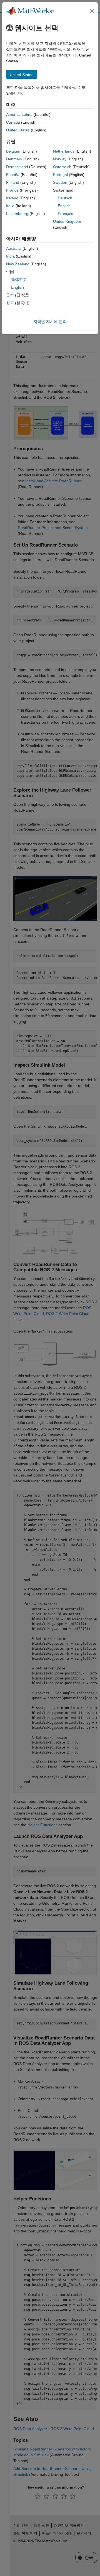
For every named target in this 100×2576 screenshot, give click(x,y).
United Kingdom (67, 221)
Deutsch (65, 198)
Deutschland (17, 167)
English (64, 206)
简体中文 (19, 280)
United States (18, 130)
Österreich (62, 167)
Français (65, 214)
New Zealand (18, 264)
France (12, 190)
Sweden (60, 182)
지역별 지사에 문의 (50, 322)
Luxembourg (17, 214)
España (13, 175)
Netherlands (64, 151)
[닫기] (92, 11)
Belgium (13, 151)
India (10, 256)
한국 (10, 303)
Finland (13, 182)
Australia (14, 248)
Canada (13, 122)
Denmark (14, 159)
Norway (60, 159)
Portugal (60, 175)
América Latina (19, 114)
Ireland (12, 198)
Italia (10, 206)
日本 (10, 295)
